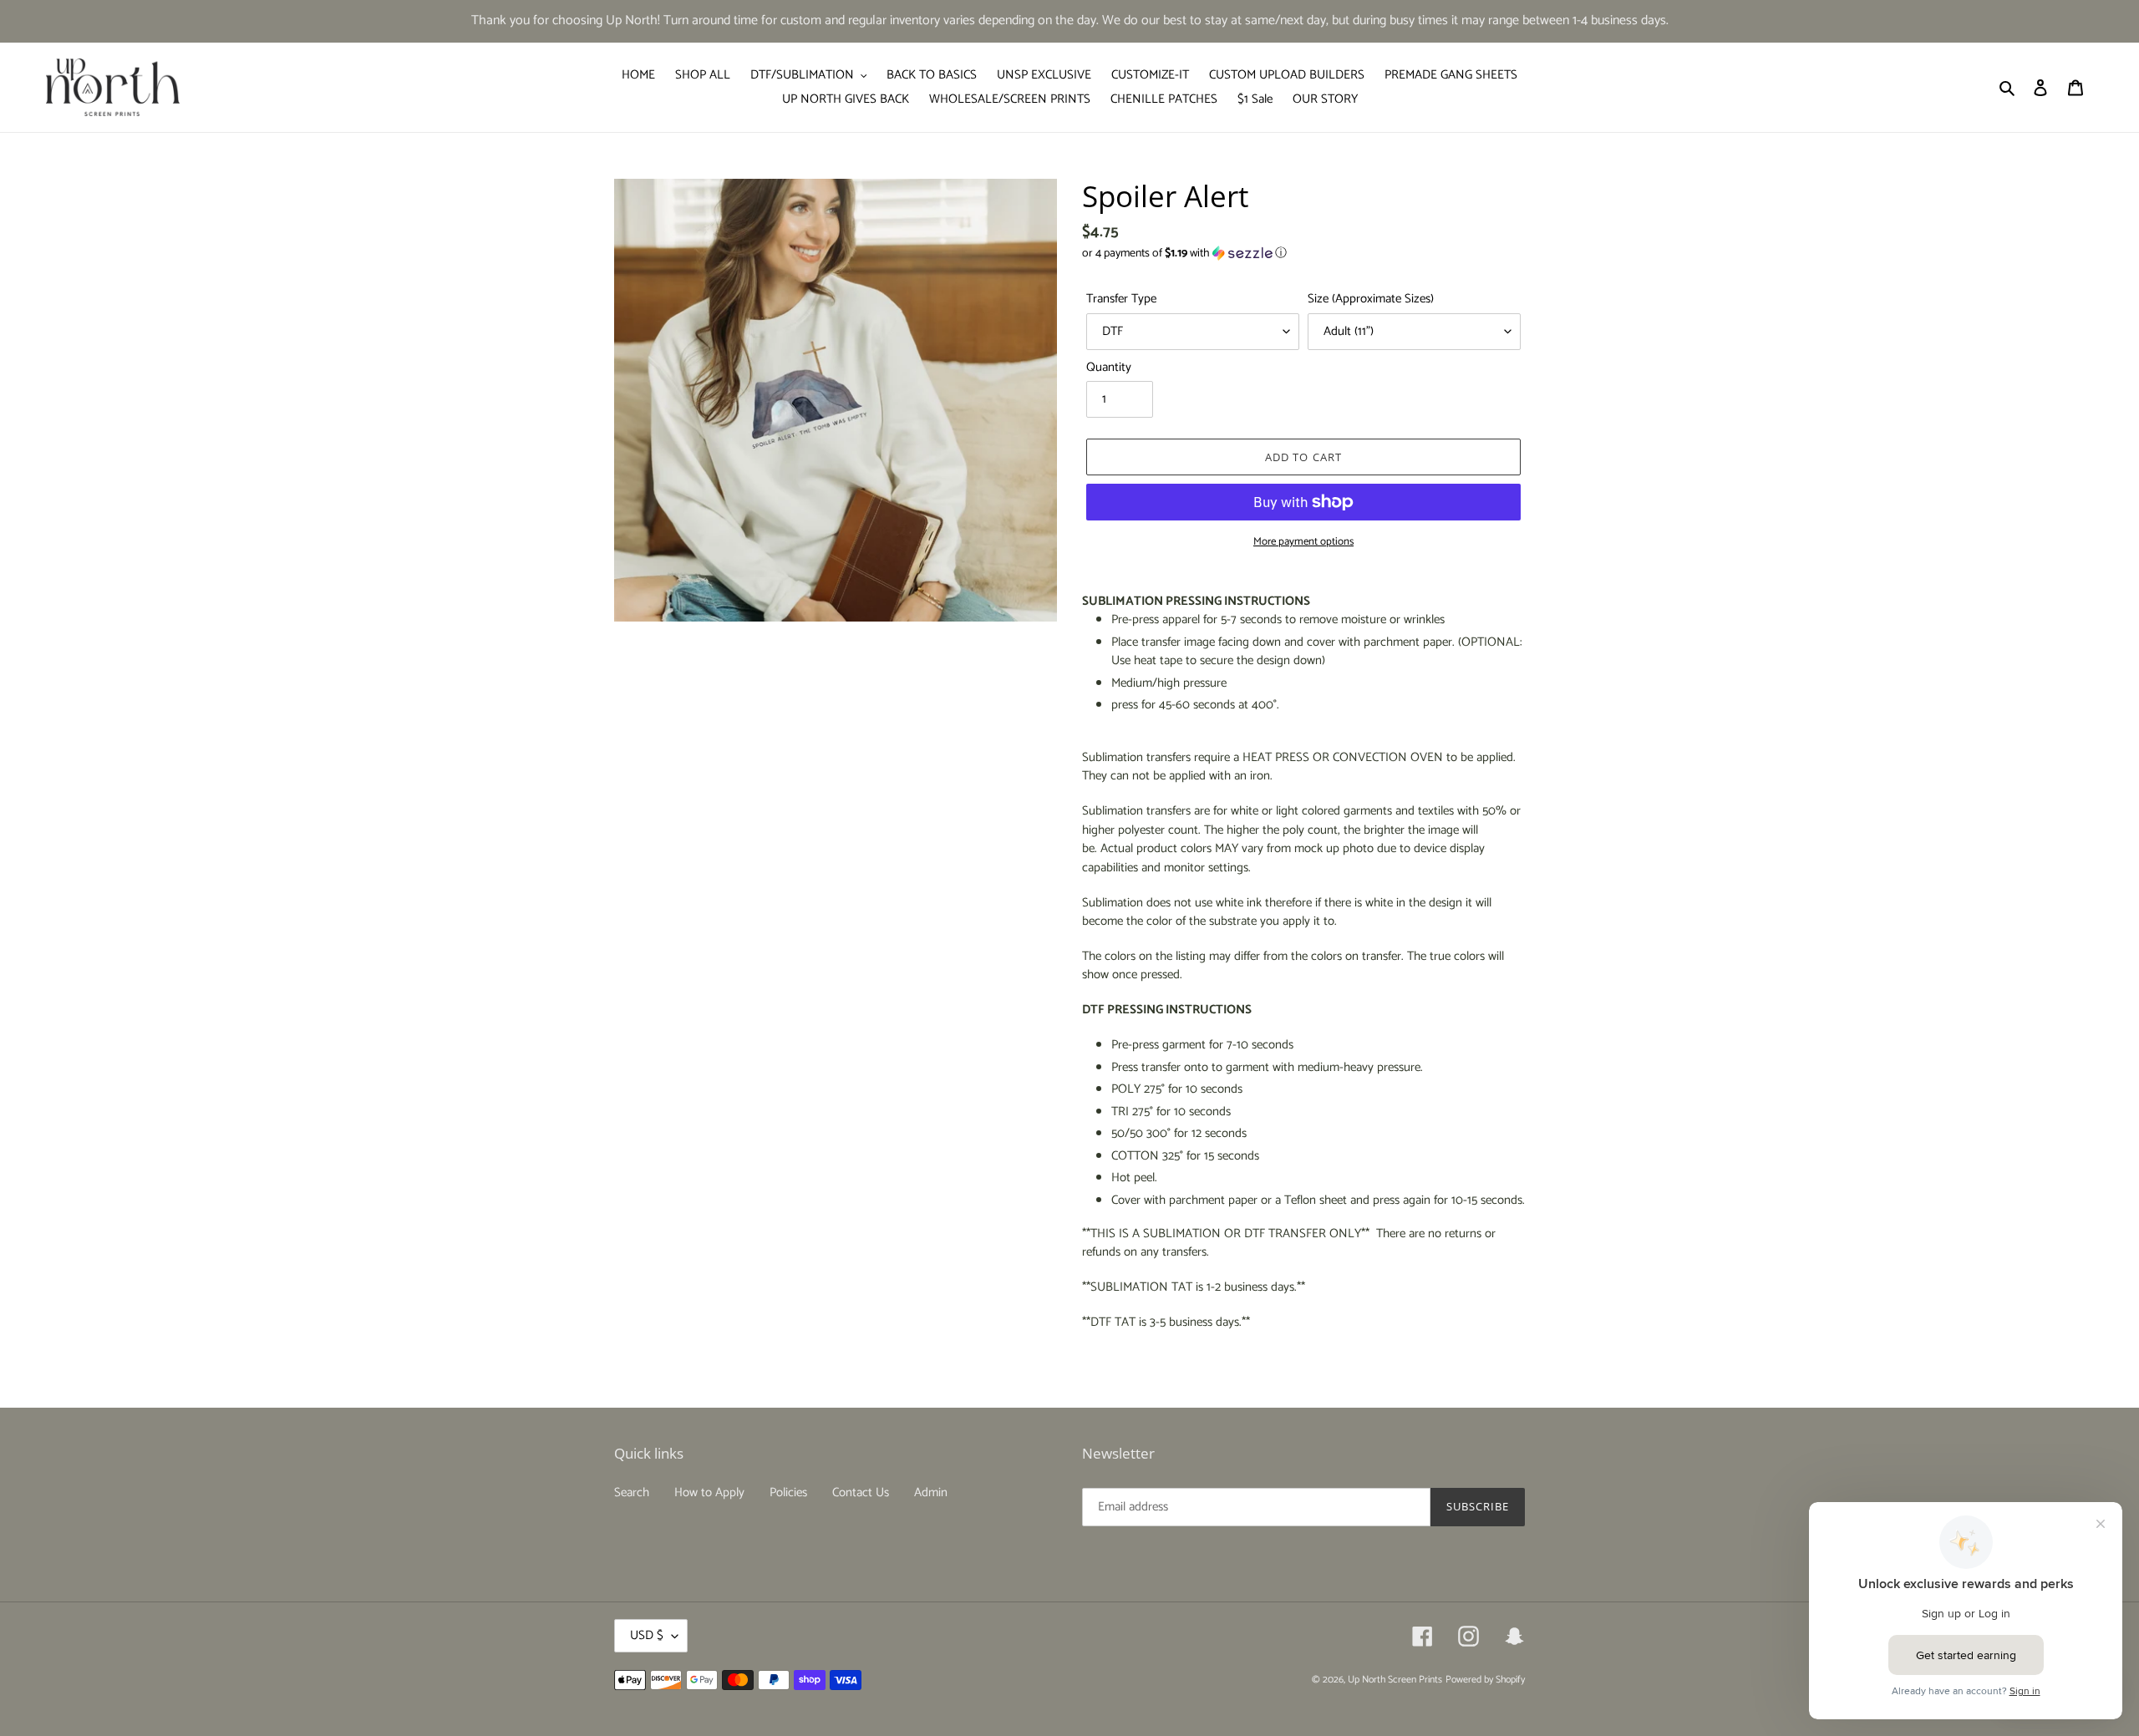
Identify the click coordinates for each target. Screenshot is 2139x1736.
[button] (1184, 254)
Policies (788, 1492)
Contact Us (861, 1492)
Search (632, 1492)
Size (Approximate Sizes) (1371, 299)
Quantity (1109, 368)
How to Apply (709, 1492)
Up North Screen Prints (1395, 1680)
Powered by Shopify (1485, 1680)
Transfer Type (1121, 299)
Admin (931, 1492)
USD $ (647, 1635)
